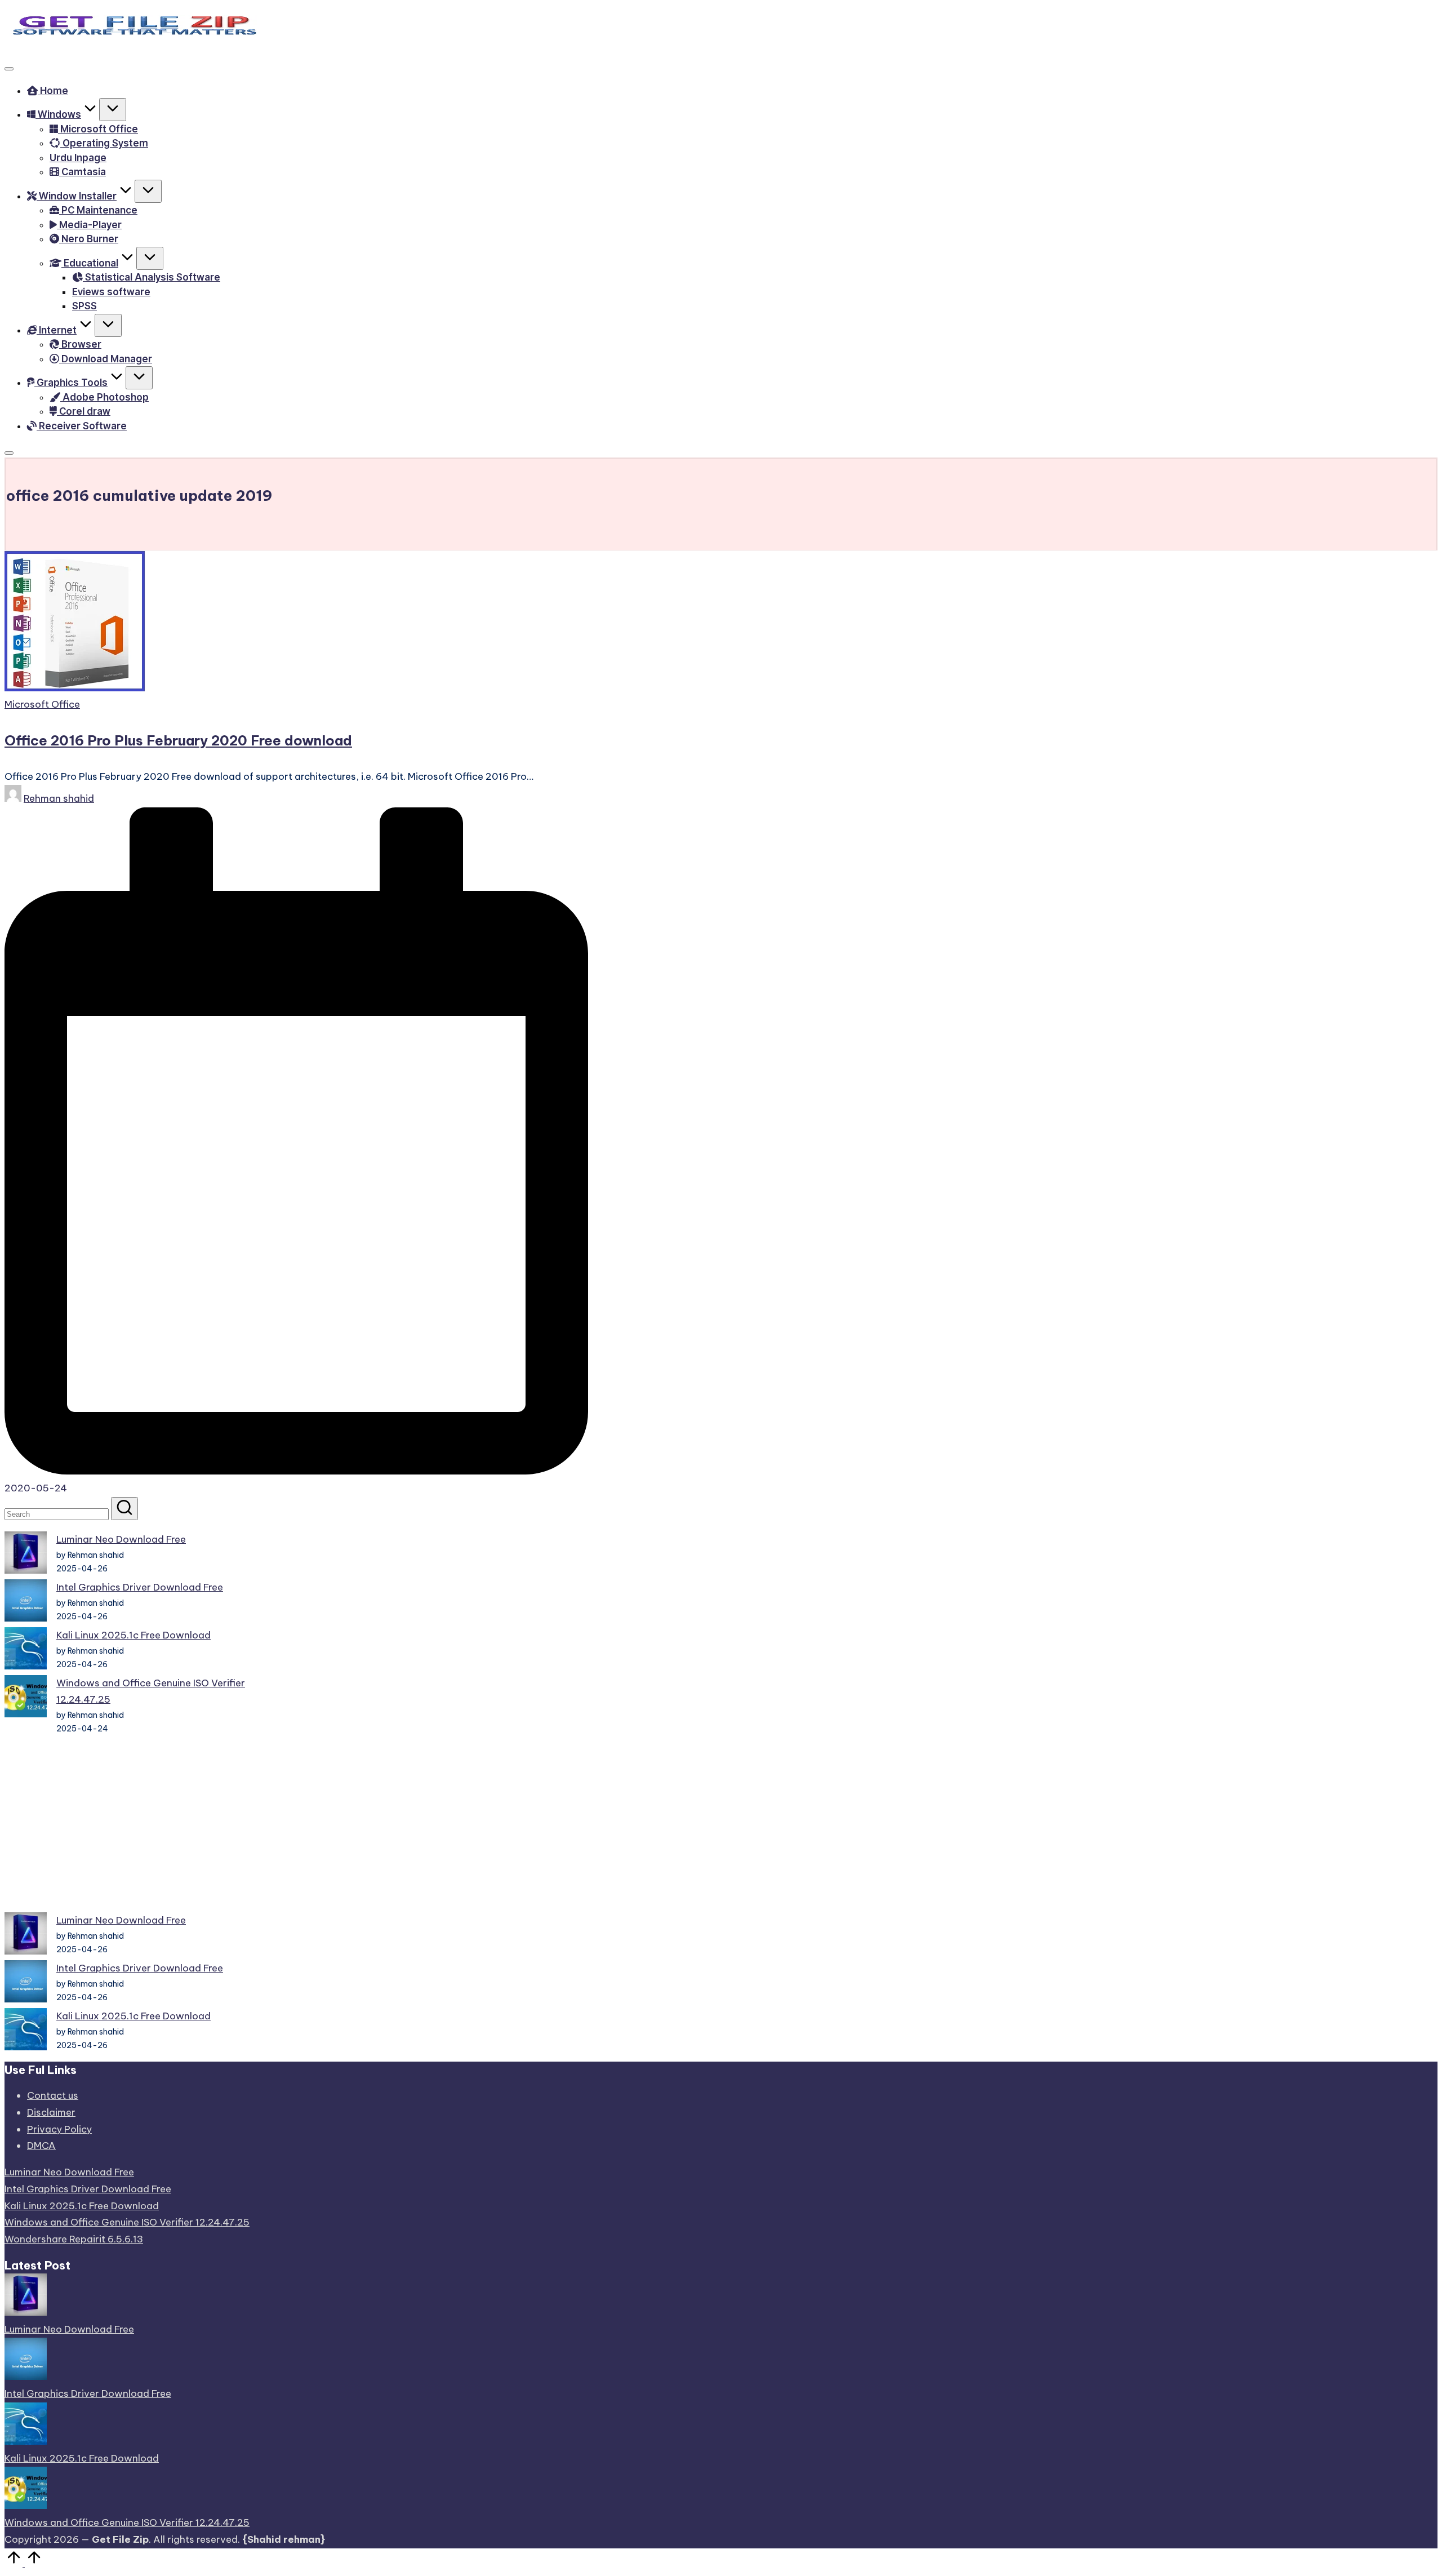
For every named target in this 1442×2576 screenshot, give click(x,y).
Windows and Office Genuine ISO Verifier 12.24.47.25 (127, 2222)
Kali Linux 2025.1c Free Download (133, 1635)
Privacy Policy (59, 2129)
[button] (124, 1509)
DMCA (41, 2146)
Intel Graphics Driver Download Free (140, 1587)
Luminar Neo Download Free (121, 1539)
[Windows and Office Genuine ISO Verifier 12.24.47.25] (26, 1699)
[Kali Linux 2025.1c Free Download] (26, 1651)
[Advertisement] (130, 1824)
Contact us (53, 2095)
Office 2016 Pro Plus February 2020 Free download (178, 740)
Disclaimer (51, 2112)
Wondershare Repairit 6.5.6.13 (74, 2239)
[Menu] (9, 69)
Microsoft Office (42, 704)
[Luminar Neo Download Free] (26, 1555)
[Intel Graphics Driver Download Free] (26, 1603)
